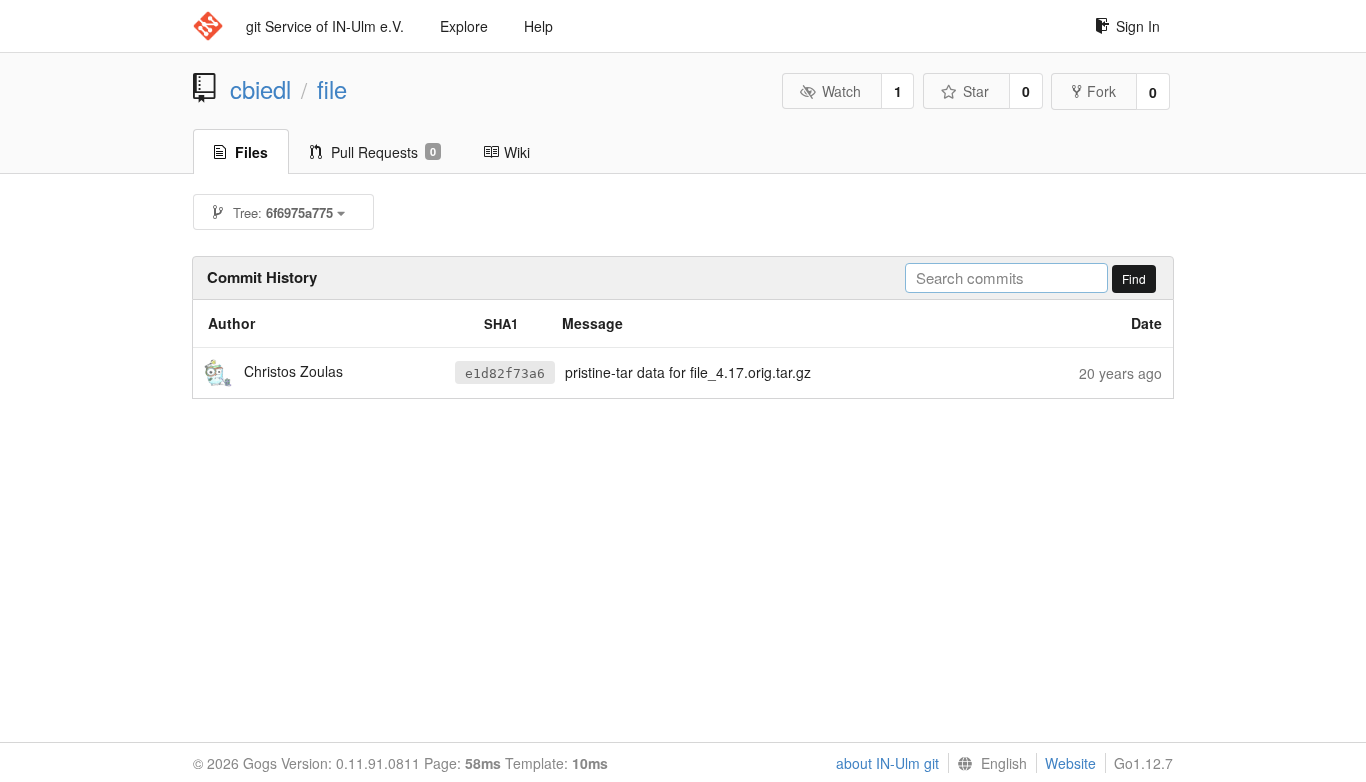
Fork (1101, 91)
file (332, 89)
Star (976, 91)
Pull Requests (383, 152)
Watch (841, 91)
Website (1070, 763)
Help (538, 26)
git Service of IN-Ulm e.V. (325, 26)
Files (251, 152)
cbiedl (260, 89)
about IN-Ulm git (887, 763)
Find (1134, 278)
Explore (464, 26)
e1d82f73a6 (505, 373)
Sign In (1138, 26)
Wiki (517, 152)
